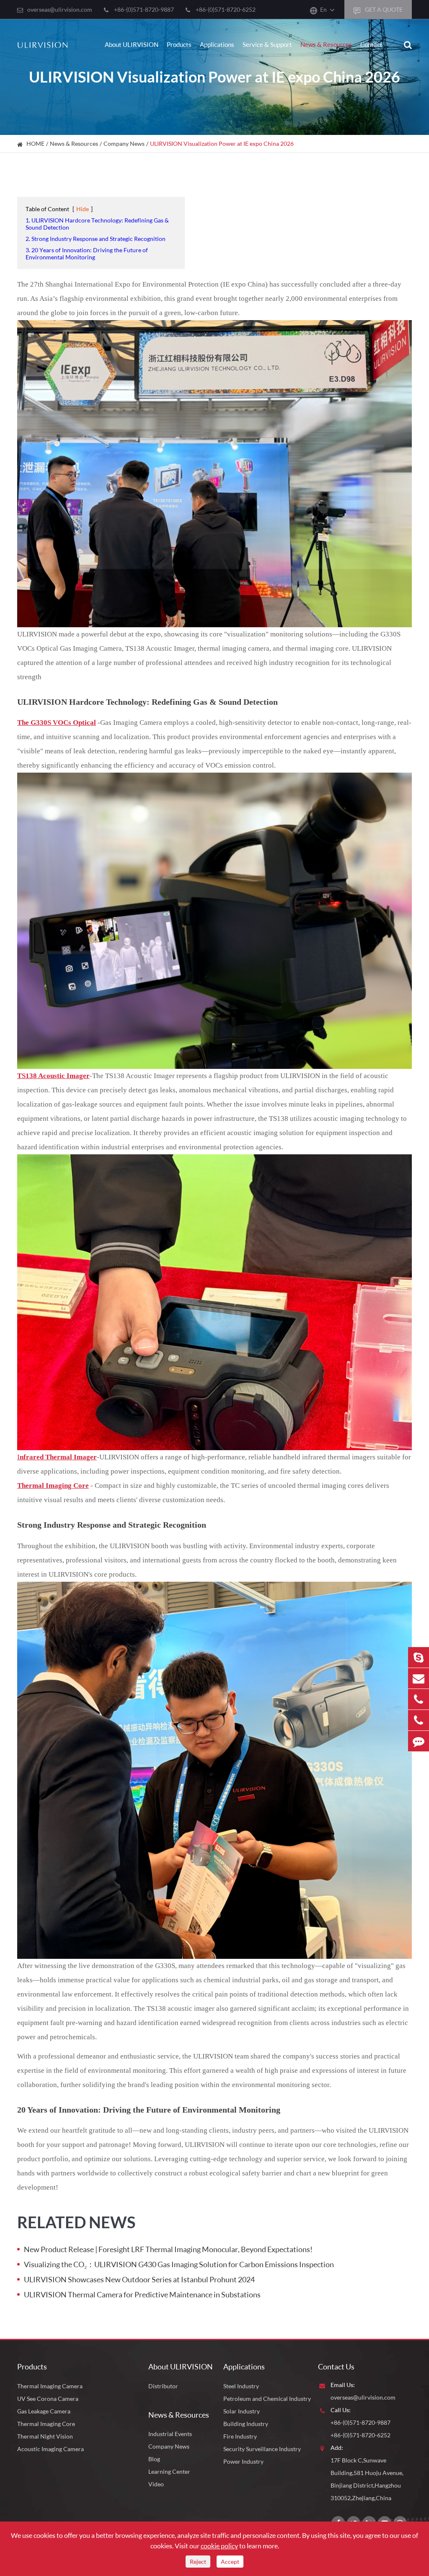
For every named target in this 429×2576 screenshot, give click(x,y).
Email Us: (343, 2385)
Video (156, 2484)
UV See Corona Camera (48, 2399)
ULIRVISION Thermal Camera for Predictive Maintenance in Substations (142, 2294)
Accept (230, 2562)
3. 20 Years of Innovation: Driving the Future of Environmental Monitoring (87, 253)
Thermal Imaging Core (46, 2424)
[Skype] (419, 1657)
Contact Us (336, 2367)
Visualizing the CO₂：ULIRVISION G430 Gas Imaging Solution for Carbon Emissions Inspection (179, 2264)
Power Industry (243, 2461)
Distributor (163, 2386)
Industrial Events (170, 2434)
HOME (35, 144)
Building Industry (246, 2424)
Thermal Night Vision (45, 2436)
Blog (154, 2459)
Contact (371, 44)
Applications (217, 44)
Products (179, 44)
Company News (124, 144)
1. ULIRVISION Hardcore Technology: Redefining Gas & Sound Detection (97, 224)
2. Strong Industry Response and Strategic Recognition (96, 239)
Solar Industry (242, 2411)
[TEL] (419, 1699)
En (323, 9)
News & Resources (326, 44)
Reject (198, 2562)
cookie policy (219, 2546)
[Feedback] (419, 1741)
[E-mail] (419, 1678)
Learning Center (169, 2471)
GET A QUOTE (383, 9)
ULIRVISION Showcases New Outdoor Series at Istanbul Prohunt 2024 (139, 2279)
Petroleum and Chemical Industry (267, 2399)
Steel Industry (241, 2386)
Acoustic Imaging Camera (50, 2449)
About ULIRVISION (132, 44)
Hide (83, 209)
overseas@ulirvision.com (60, 9)
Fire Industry (240, 2436)
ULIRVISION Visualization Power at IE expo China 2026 (222, 144)
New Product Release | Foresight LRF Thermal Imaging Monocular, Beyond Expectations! (168, 2249)
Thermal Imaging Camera (50, 2386)
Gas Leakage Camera (44, 2411)
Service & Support (267, 44)
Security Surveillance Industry (262, 2449)
